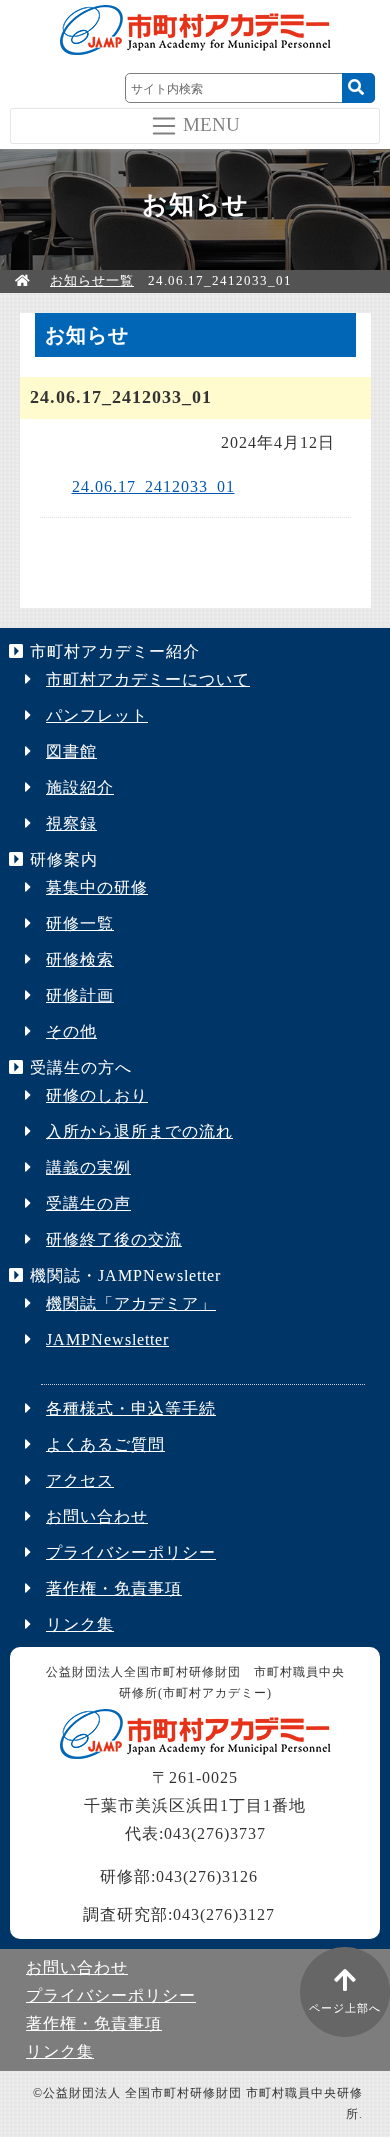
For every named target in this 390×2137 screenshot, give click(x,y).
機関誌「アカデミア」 (131, 1303)
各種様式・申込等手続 (131, 1408)
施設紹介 (80, 787)
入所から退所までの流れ (139, 1131)
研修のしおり (97, 1095)
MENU (211, 123)
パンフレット (97, 715)
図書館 (71, 751)
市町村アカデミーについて (148, 679)
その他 (71, 1031)
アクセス (80, 1480)
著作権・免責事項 (114, 1588)
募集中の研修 (97, 887)
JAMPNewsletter (107, 1339)
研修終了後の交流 (114, 1239)
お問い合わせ (97, 1516)
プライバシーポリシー (131, 1552)
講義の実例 (88, 1167)
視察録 (71, 823)
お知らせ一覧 (92, 280)
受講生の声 (88, 1203)
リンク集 (80, 1624)
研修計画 (80, 995)
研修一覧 (80, 923)
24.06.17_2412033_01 (153, 486)
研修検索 (80, 959)
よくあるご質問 (105, 1444)
